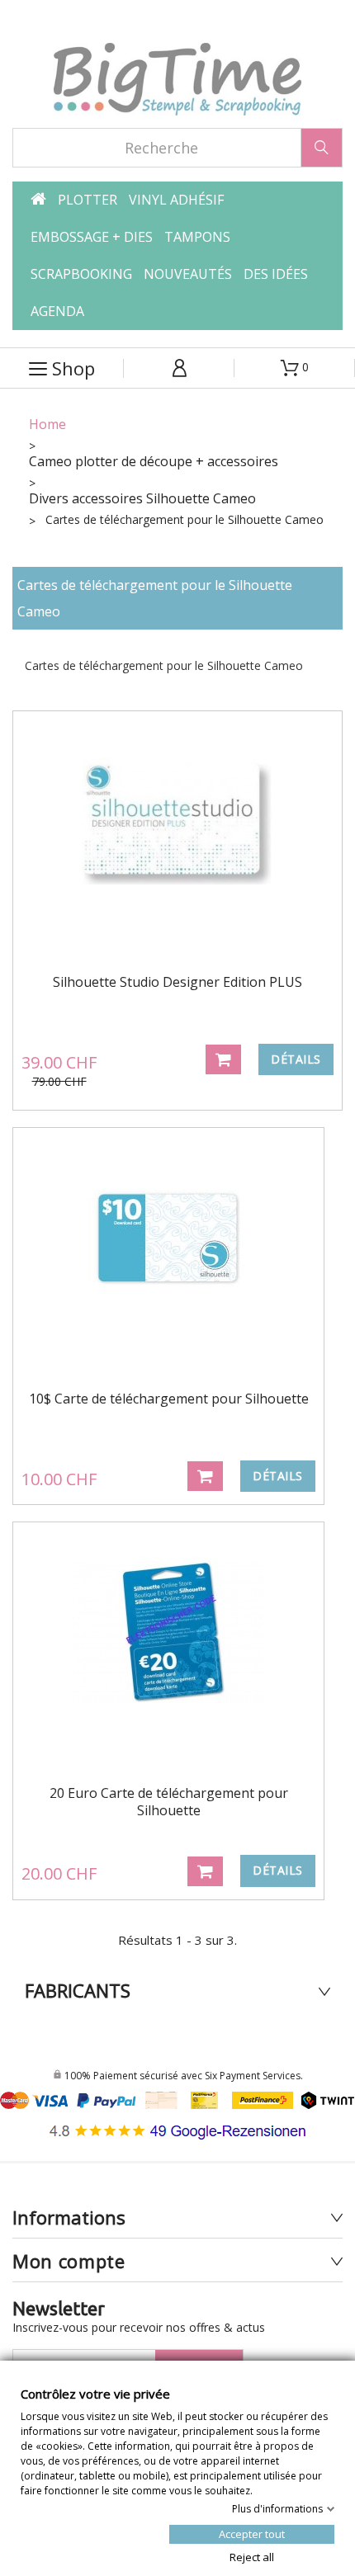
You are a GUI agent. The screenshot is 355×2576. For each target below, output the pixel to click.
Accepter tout (252, 2533)
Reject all (252, 2556)
